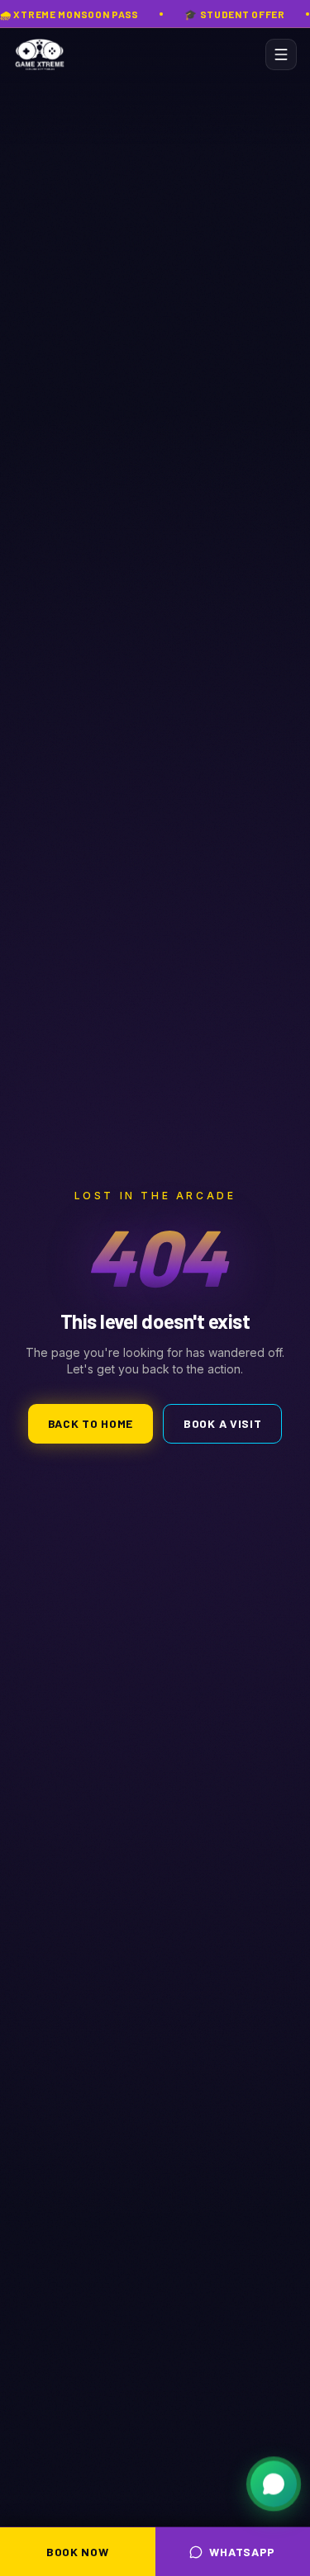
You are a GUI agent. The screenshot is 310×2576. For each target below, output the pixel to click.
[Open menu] (281, 54)
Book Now (78, 2552)
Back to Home (91, 1423)
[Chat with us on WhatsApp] (274, 2486)
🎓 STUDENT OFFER (235, 14)
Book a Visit (222, 1423)
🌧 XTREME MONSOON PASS (69, 14)
